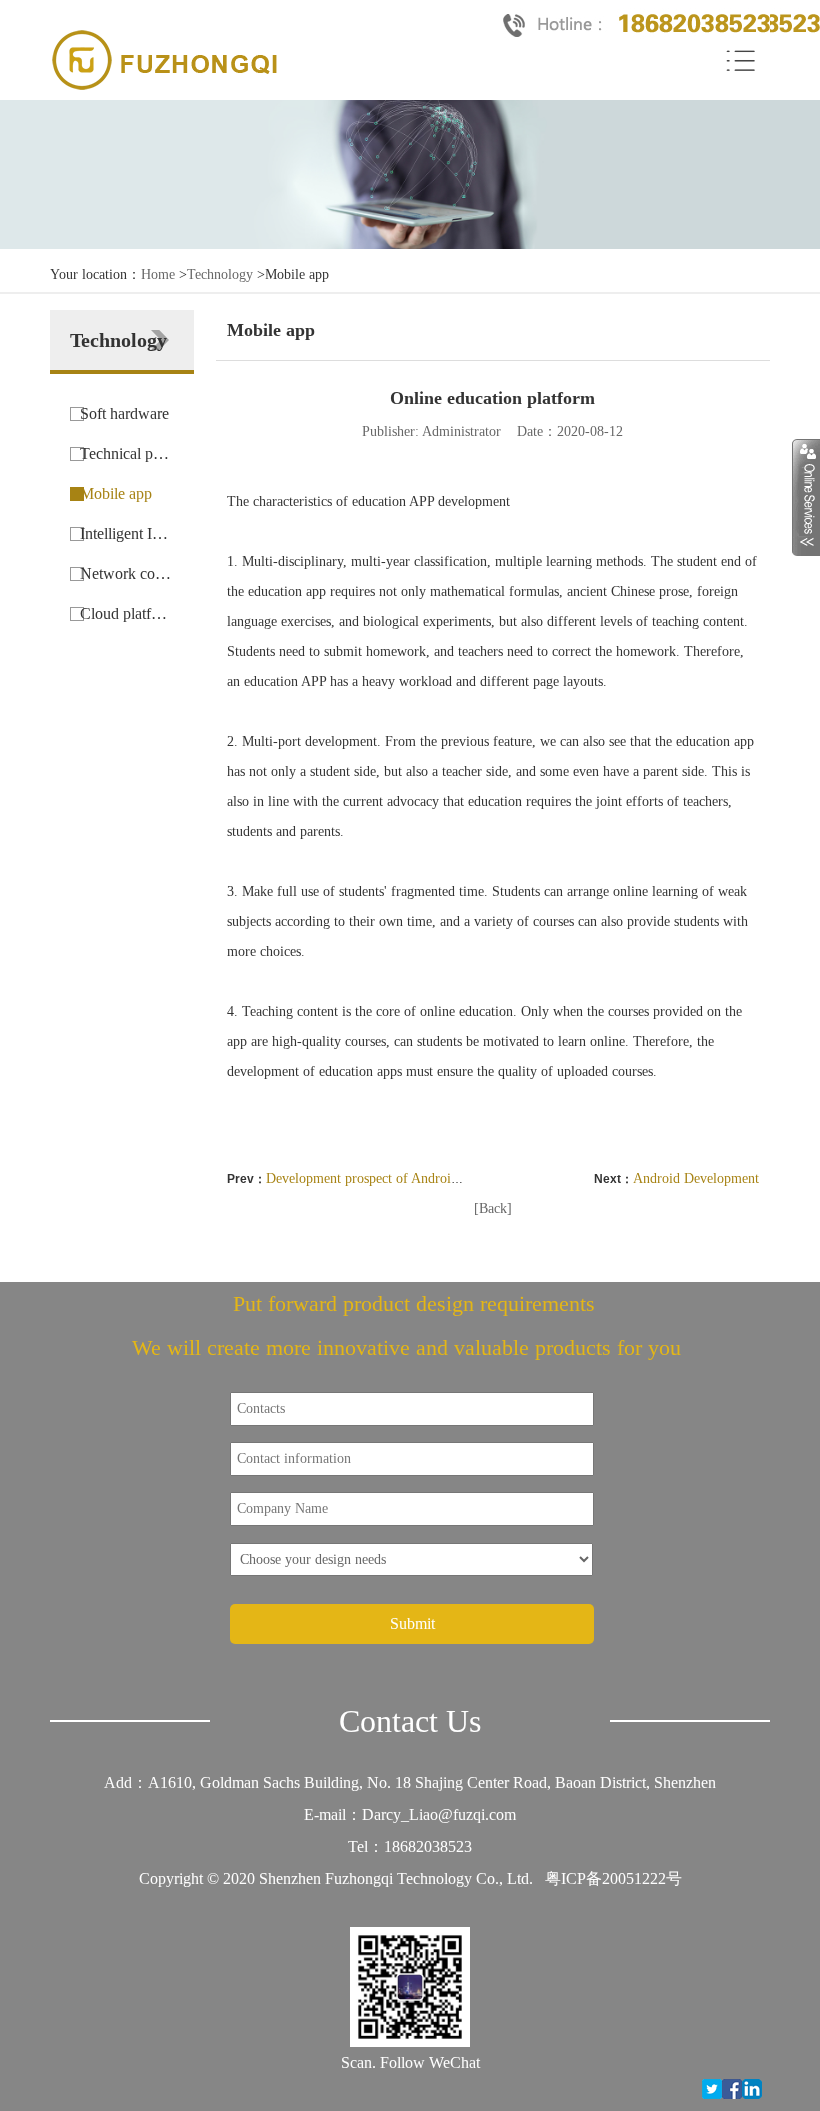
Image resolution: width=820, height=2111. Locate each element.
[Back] (493, 1208)
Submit (412, 1623)
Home (158, 274)
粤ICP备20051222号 (613, 1878)
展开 (806, 497)
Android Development (696, 1178)
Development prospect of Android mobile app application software (454, 1178)
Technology (220, 274)
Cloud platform (127, 613)
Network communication (127, 573)
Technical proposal (127, 453)
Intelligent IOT (127, 533)
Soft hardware (124, 413)
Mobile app (116, 493)
